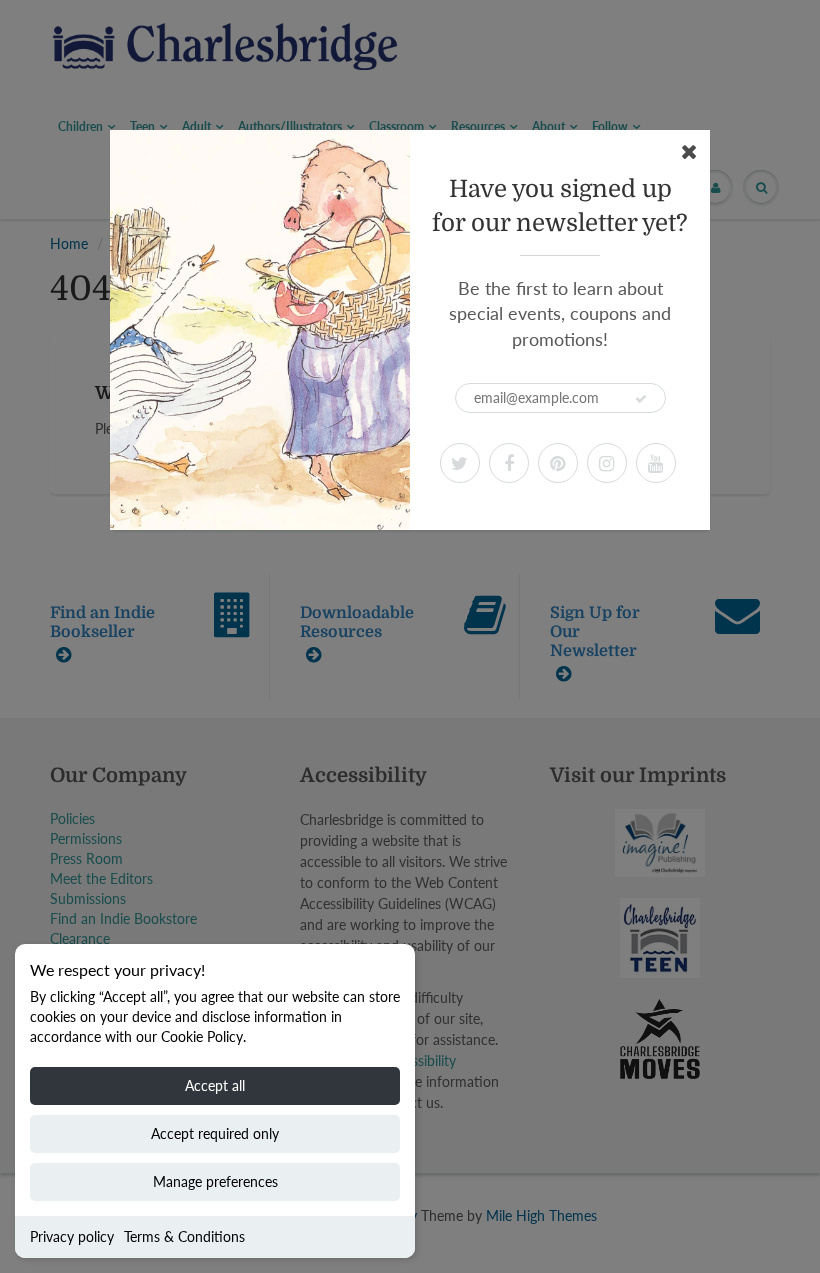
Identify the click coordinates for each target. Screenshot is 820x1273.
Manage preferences (215, 1181)
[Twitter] (460, 463)
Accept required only (215, 1133)
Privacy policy (72, 1236)
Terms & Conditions (184, 1236)
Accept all (215, 1085)
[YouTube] (656, 463)
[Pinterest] (558, 463)
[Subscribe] (641, 399)
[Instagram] (607, 463)
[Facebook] (509, 463)
